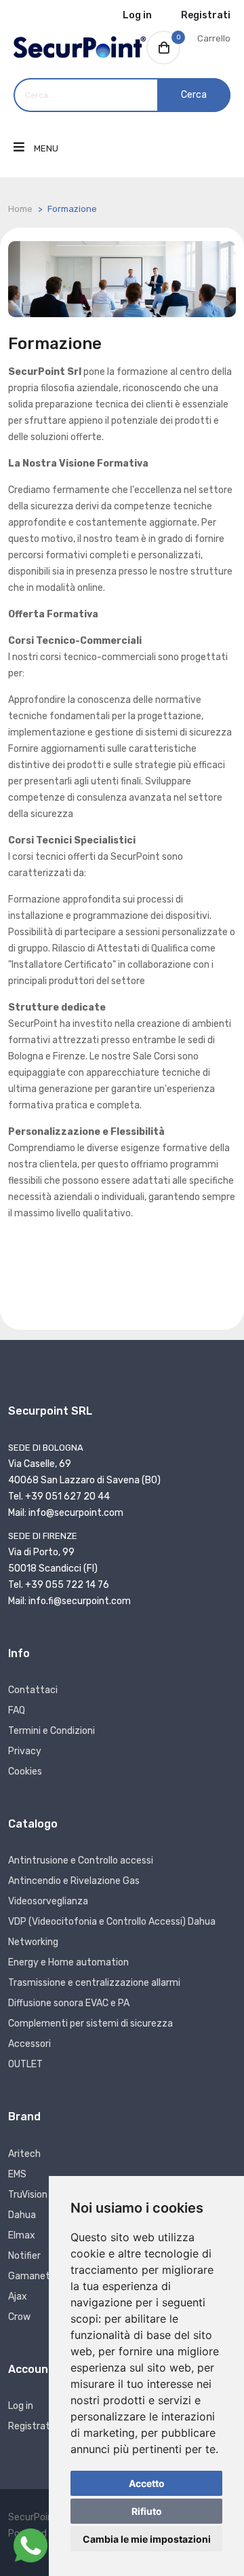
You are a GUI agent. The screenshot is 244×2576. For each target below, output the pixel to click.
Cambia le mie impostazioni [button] (147, 2539)
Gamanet (29, 2276)
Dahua (22, 2215)
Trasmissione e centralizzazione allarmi (94, 1983)
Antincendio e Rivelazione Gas (74, 1881)
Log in (137, 15)
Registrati (206, 15)
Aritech (24, 2154)
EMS (17, 2174)
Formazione (72, 209)
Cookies (25, 1772)
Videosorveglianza (48, 1901)
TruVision (28, 2195)
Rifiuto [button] (147, 2511)
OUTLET (25, 2064)
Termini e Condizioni (52, 1731)
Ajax (18, 2297)
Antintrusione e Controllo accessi (81, 1861)
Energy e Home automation (68, 1962)
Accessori (29, 2044)
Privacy (25, 1751)
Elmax (22, 2235)
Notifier (24, 2256)
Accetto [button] (147, 2483)
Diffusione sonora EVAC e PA (69, 2003)
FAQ (17, 1710)
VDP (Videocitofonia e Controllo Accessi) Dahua (112, 1922)
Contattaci (33, 1690)
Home (20, 209)
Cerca (194, 95)
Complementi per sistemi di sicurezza (90, 2024)
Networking (33, 1942)
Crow (19, 2317)
